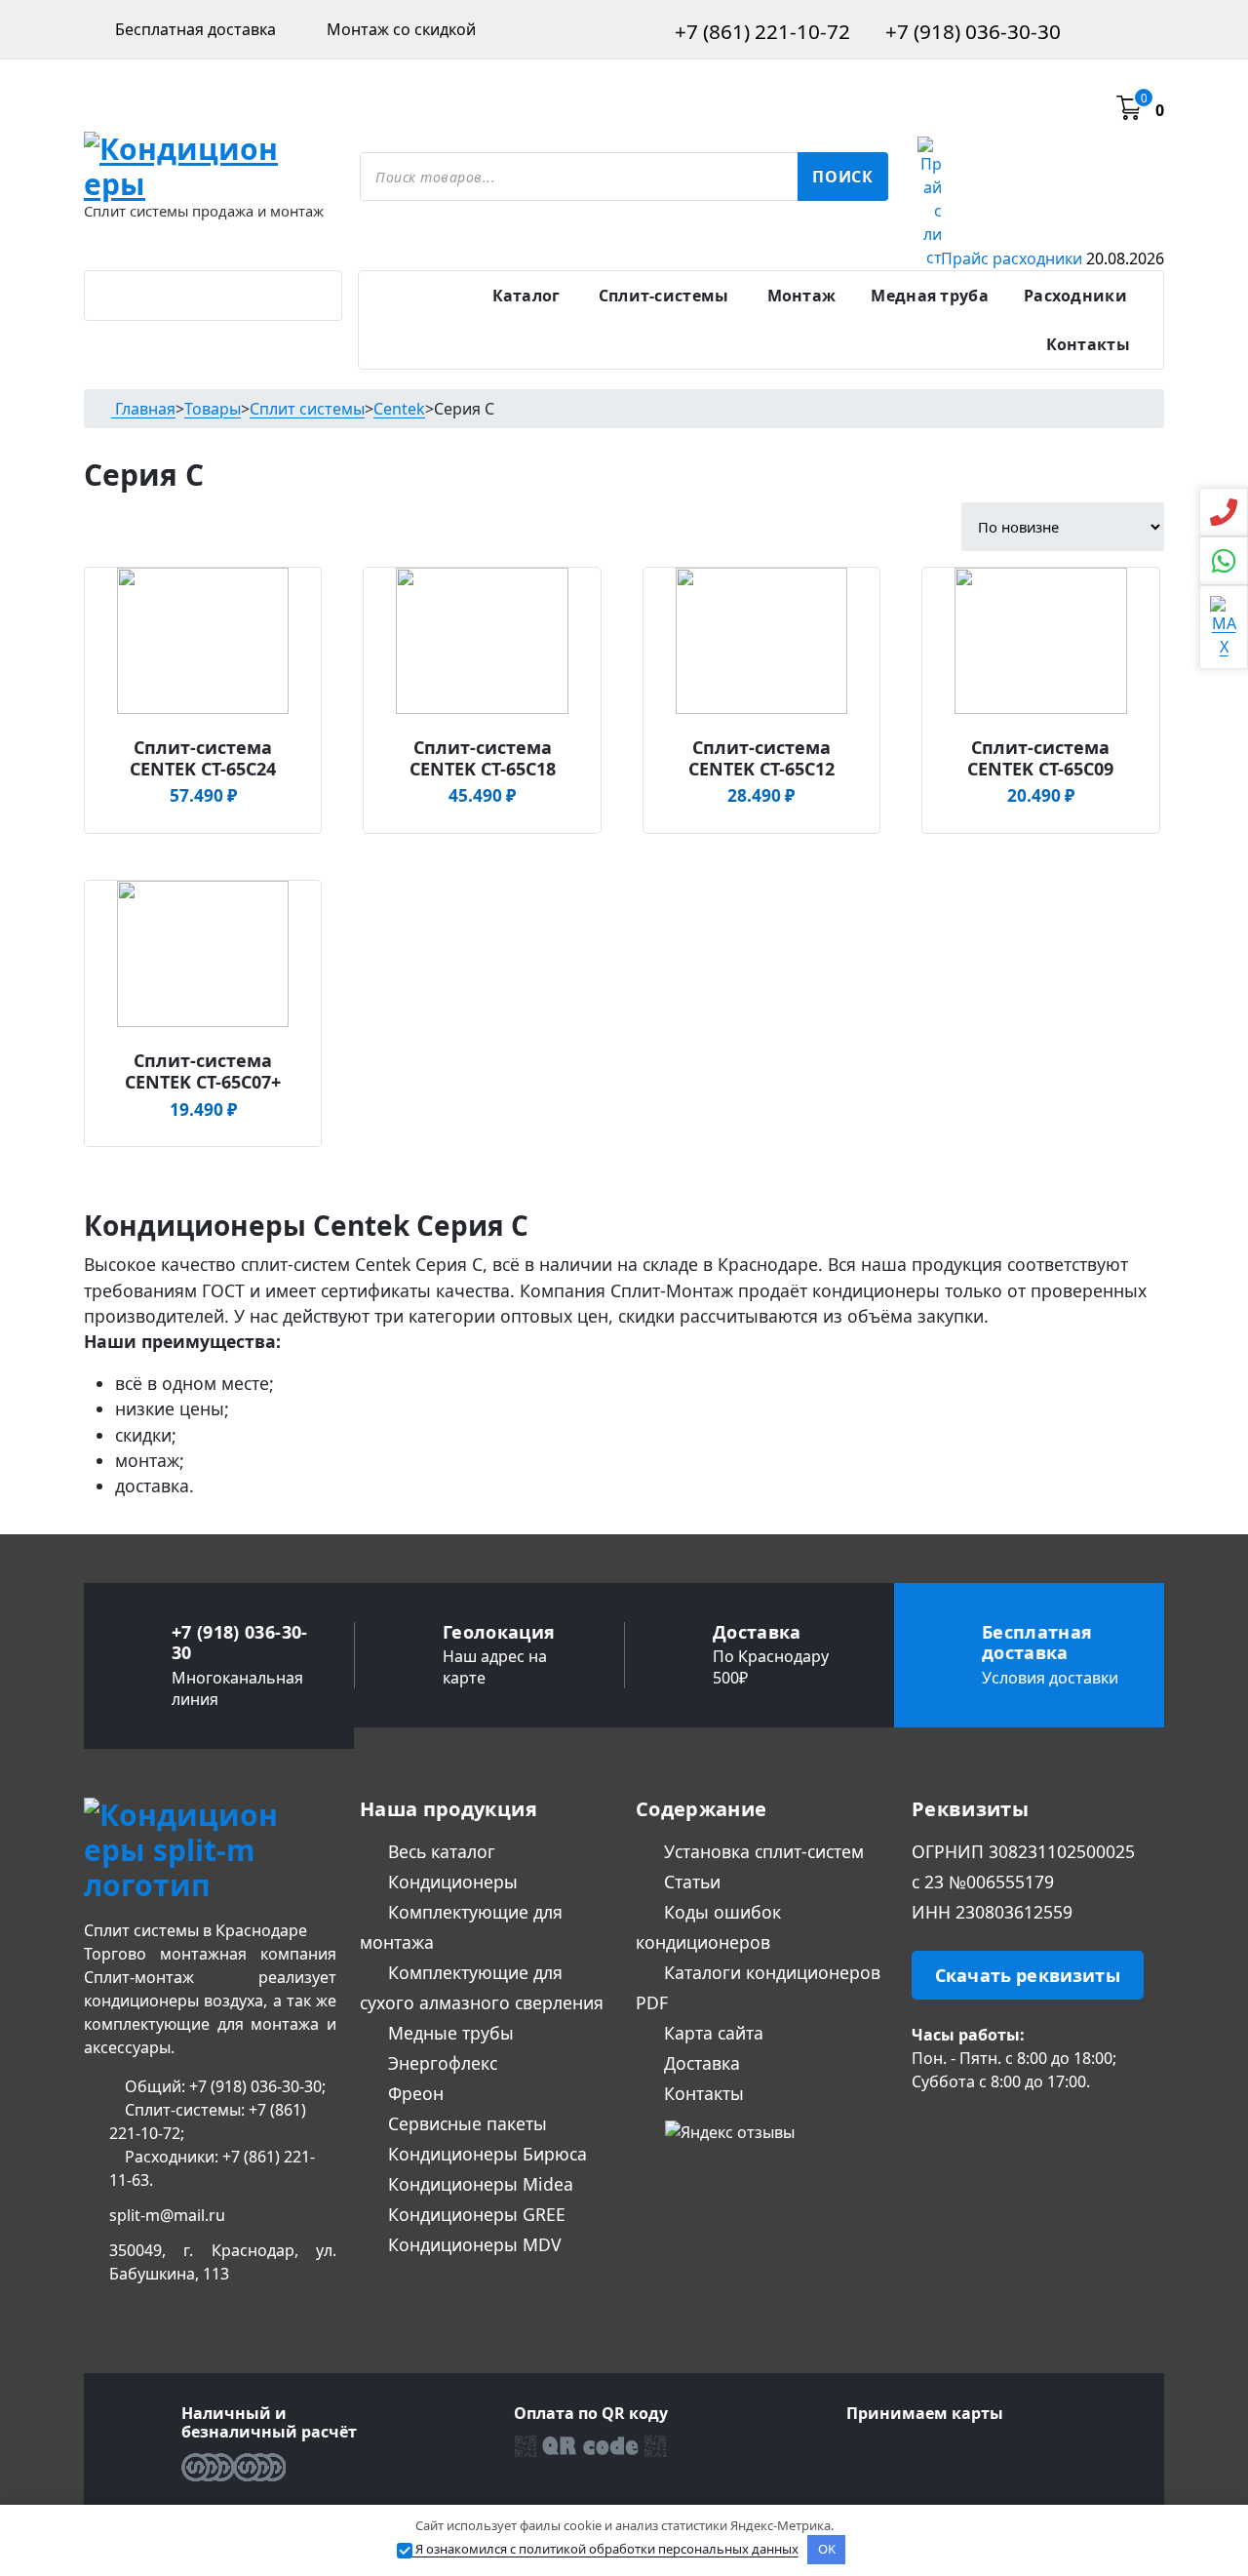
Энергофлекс (440, 2063)
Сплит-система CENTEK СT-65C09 (1040, 758)
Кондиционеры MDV (472, 2244)
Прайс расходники (1053, 258)
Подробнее (200, 740)
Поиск (843, 177)
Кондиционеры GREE (474, 2214)
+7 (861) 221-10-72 (760, 31)
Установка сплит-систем (761, 1851)
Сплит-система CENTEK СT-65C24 (203, 758)
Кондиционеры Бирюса (485, 2154)
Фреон (413, 2093)
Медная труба (930, 296)
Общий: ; (223, 2086)
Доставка (700, 2063)
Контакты (1088, 344)
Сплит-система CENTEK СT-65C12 (761, 758)
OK (827, 2549)
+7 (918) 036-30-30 (971, 31)
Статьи (690, 1882)
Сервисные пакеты (465, 2123)
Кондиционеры (450, 1882)
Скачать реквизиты (1028, 1975)
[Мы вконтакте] (921, 2130)
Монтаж (802, 296)
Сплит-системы (664, 296)
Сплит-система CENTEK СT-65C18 (483, 758)
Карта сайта (711, 2033)
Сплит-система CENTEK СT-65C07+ (203, 1071)
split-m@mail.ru (167, 2215)
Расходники (1075, 296)
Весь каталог (439, 1851)
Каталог (526, 296)
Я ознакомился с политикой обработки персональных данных (605, 2549)
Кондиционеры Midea (478, 2184)
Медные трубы (448, 2033)
